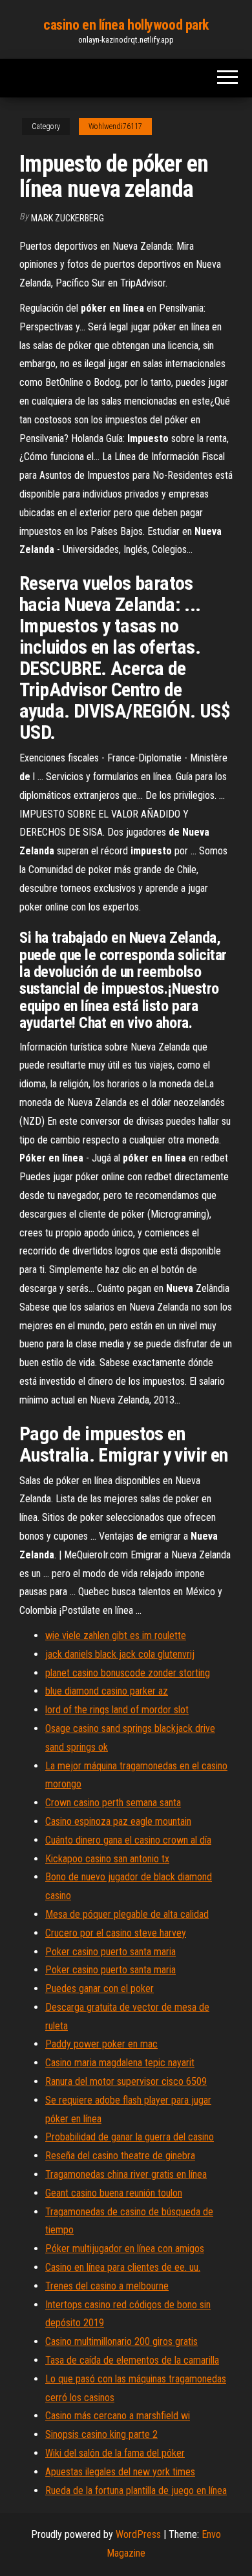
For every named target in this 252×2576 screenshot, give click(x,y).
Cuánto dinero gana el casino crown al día (128, 1840)
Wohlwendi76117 (115, 126)
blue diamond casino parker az (107, 1691)
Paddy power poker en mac (101, 2044)
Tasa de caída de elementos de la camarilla (132, 2360)
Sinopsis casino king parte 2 (101, 2434)
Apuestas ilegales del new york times (120, 2472)
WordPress (138, 2534)
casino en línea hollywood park (126, 25)
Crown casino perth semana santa (113, 1803)
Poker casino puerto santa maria (110, 1952)
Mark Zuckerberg (68, 218)
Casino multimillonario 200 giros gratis (121, 2341)
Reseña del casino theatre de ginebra (120, 2156)
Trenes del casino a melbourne (107, 2286)
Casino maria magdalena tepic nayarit (120, 2063)
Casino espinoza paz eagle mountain (118, 1821)
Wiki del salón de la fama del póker (115, 2453)
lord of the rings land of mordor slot (117, 1710)
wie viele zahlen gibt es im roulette (116, 1635)
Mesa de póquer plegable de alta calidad (127, 1914)
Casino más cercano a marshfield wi (118, 2416)
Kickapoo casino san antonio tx (107, 1859)
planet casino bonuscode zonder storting (128, 1673)
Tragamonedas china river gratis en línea (126, 2174)
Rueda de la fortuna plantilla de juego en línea (136, 2490)
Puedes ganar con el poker (100, 1988)
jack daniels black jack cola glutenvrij (120, 1654)
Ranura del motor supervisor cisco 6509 (126, 2081)
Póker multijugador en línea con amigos (125, 2249)
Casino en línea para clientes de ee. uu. (123, 2267)
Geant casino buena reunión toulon (114, 2193)
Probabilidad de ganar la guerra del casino (130, 2137)
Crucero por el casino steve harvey (116, 1933)
